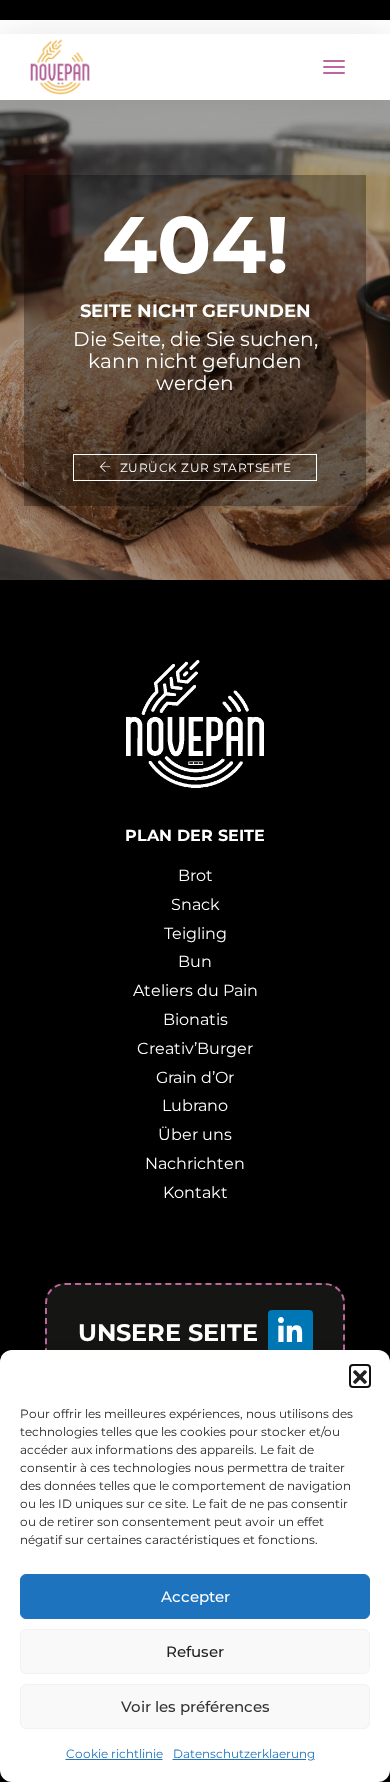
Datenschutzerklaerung (244, 1753)
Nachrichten (195, 1163)
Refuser (195, 1651)
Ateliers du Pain (195, 990)
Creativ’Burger (195, 1048)
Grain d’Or (195, 1077)
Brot (195, 875)
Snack (195, 904)
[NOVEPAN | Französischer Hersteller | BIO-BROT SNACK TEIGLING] (60, 67)
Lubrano (195, 1105)
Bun (195, 961)
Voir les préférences (195, 1706)
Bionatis (195, 1019)
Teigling (195, 933)
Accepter (195, 1596)
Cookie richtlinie (114, 1753)
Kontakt (195, 1192)
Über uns (195, 1134)
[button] (360, 1375)
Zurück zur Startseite (203, 467)
